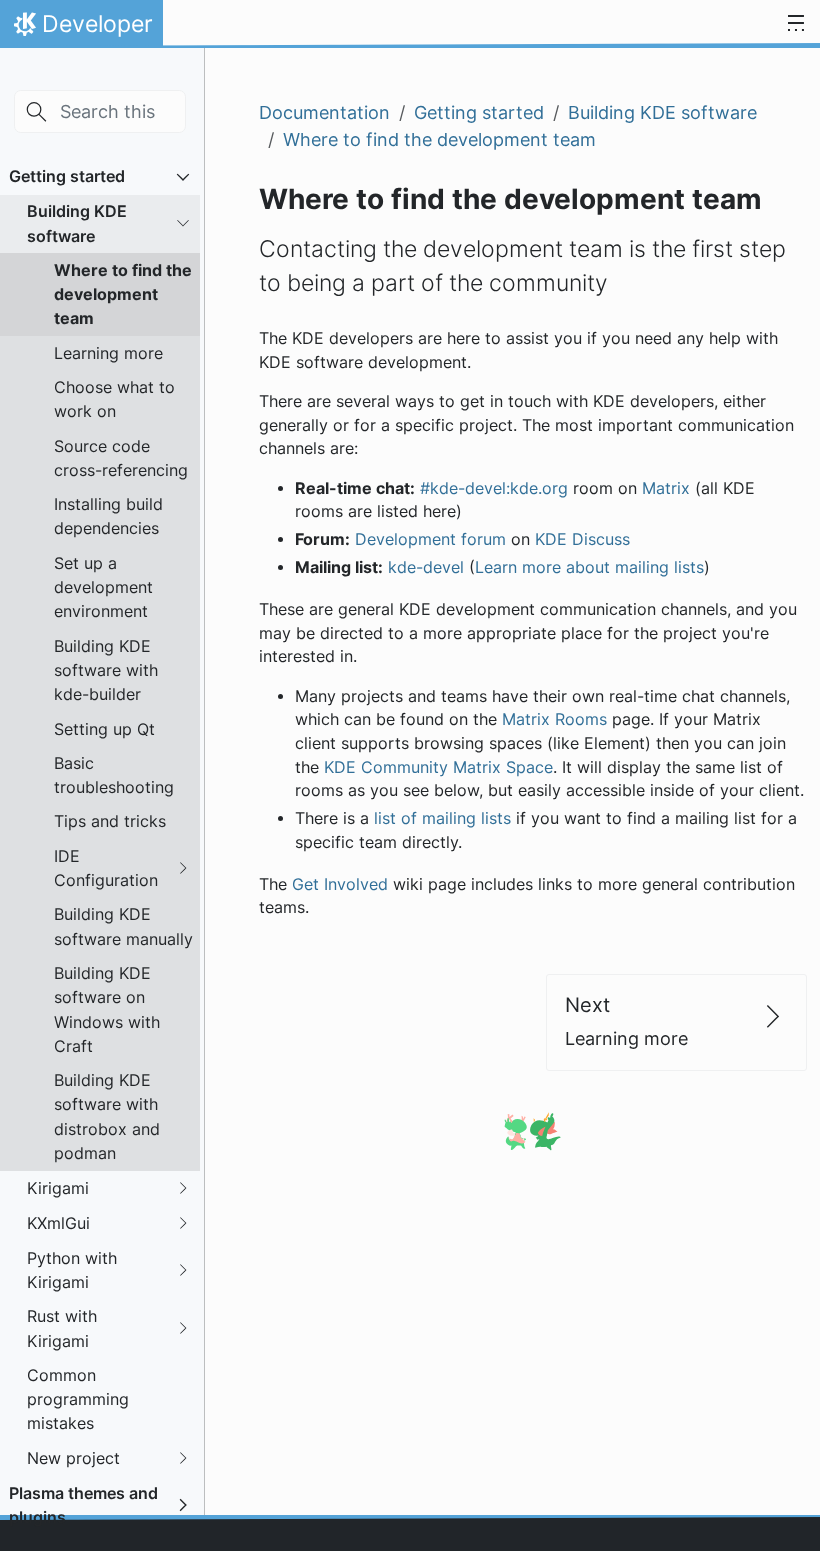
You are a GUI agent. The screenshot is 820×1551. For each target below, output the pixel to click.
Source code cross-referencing (121, 458)
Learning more (108, 353)
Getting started (67, 176)
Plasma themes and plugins (83, 1505)
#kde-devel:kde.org (494, 488)
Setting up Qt (104, 729)
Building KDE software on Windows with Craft (107, 1009)
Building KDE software (77, 223)
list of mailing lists (442, 818)
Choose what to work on (114, 399)
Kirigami (58, 1188)
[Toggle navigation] (796, 24)
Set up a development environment (103, 587)
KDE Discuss (582, 539)
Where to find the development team (123, 294)
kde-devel (426, 567)
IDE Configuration (106, 868)
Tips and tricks (110, 821)
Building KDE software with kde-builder (106, 670)
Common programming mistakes (78, 1399)
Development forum (430, 539)
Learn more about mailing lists (589, 567)
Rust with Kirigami (62, 1328)
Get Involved (340, 884)
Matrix (666, 488)
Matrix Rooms (554, 719)
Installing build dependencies (108, 516)
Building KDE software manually (123, 926)
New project (73, 1458)
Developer (81, 29)
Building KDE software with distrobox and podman (107, 1116)
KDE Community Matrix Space (438, 767)
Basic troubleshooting (114, 775)
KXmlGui (58, 1223)
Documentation (324, 112)
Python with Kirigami (72, 1270)
